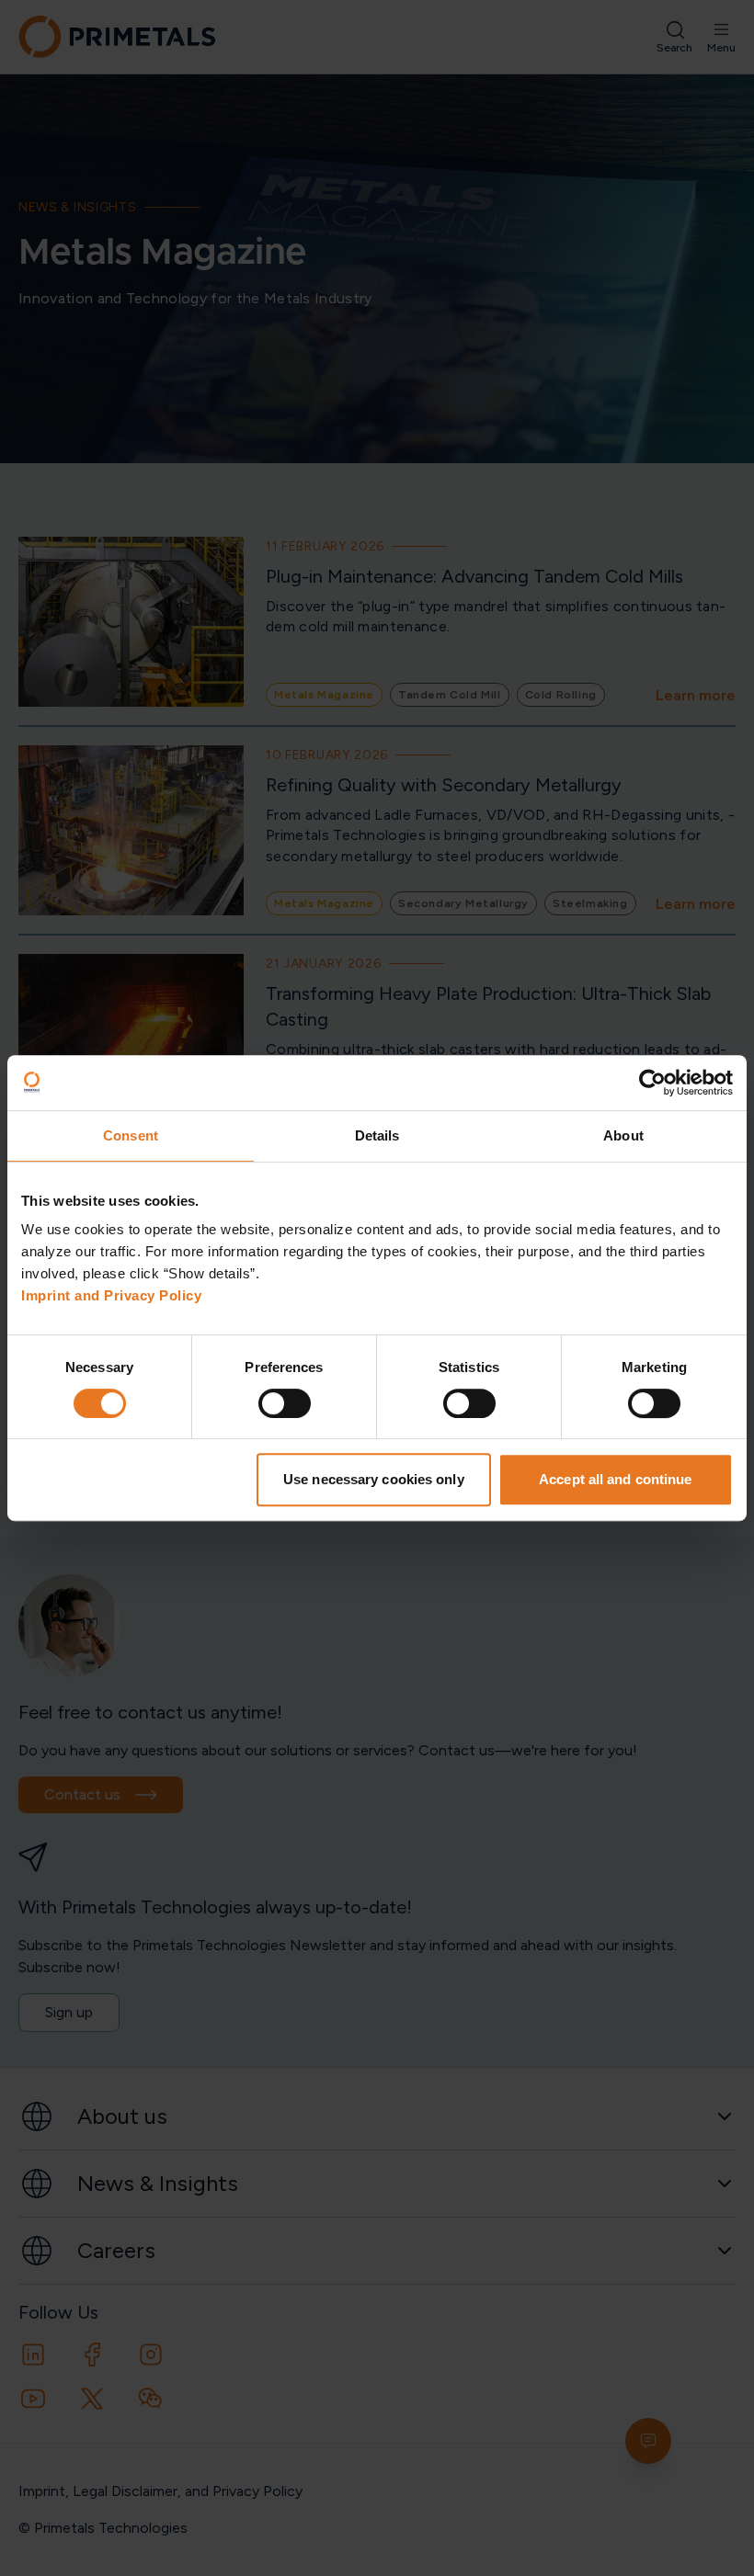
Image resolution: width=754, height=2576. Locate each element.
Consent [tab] (131, 1135)
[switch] (285, 1403)
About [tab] (623, 1135)
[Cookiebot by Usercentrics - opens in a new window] (652, 1083)
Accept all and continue (615, 1479)
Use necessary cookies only (374, 1479)
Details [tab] (377, 1135)
